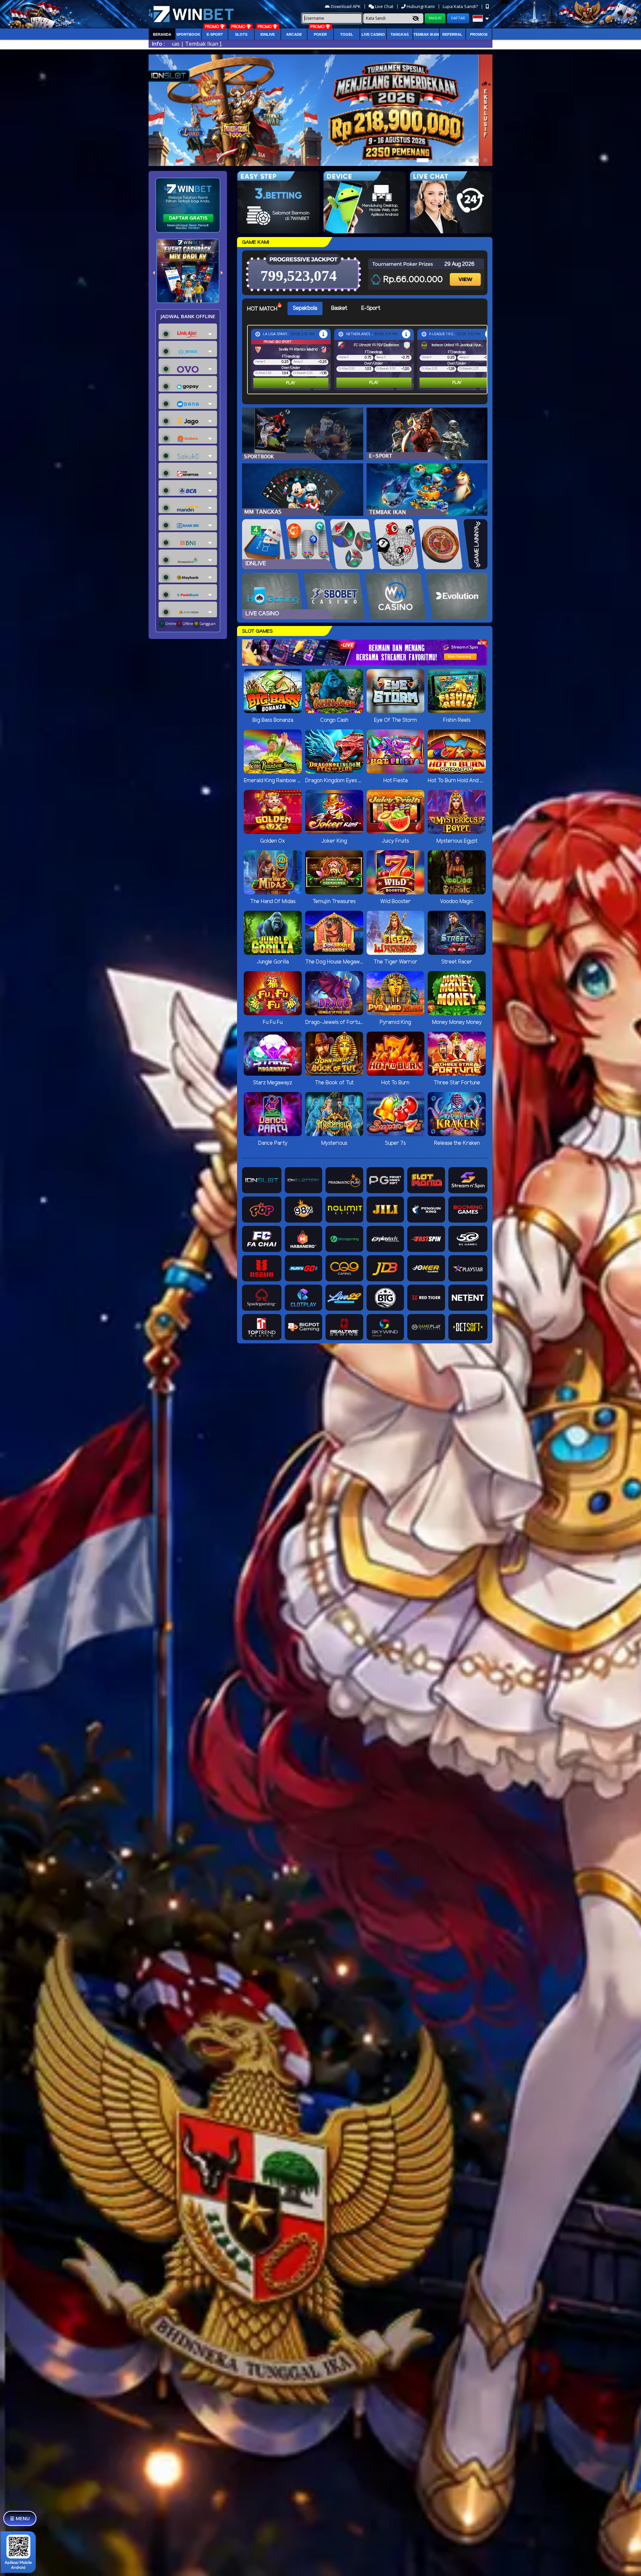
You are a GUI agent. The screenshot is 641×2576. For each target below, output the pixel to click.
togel (347, 34)
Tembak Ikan (426, 34)
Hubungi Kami (421, 6)
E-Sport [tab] (371, 308)
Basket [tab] (339, 308)
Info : (158, 44)
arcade (294, 34)
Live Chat (384, 6)
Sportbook (188, 34)
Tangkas (400, 34)
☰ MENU (20, 2518)
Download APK (346, 6)
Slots (241, 34)
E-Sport (215, 34)
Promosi (479, 34)
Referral (452, 34)
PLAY (291, 383)
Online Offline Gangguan (190, 624)
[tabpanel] (369, 360)
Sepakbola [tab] (305, 308)
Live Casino (373, 34)
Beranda (162, 34)
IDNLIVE (268, 34)
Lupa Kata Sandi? (461, 6)
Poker (320, 34)
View (466, 274)
